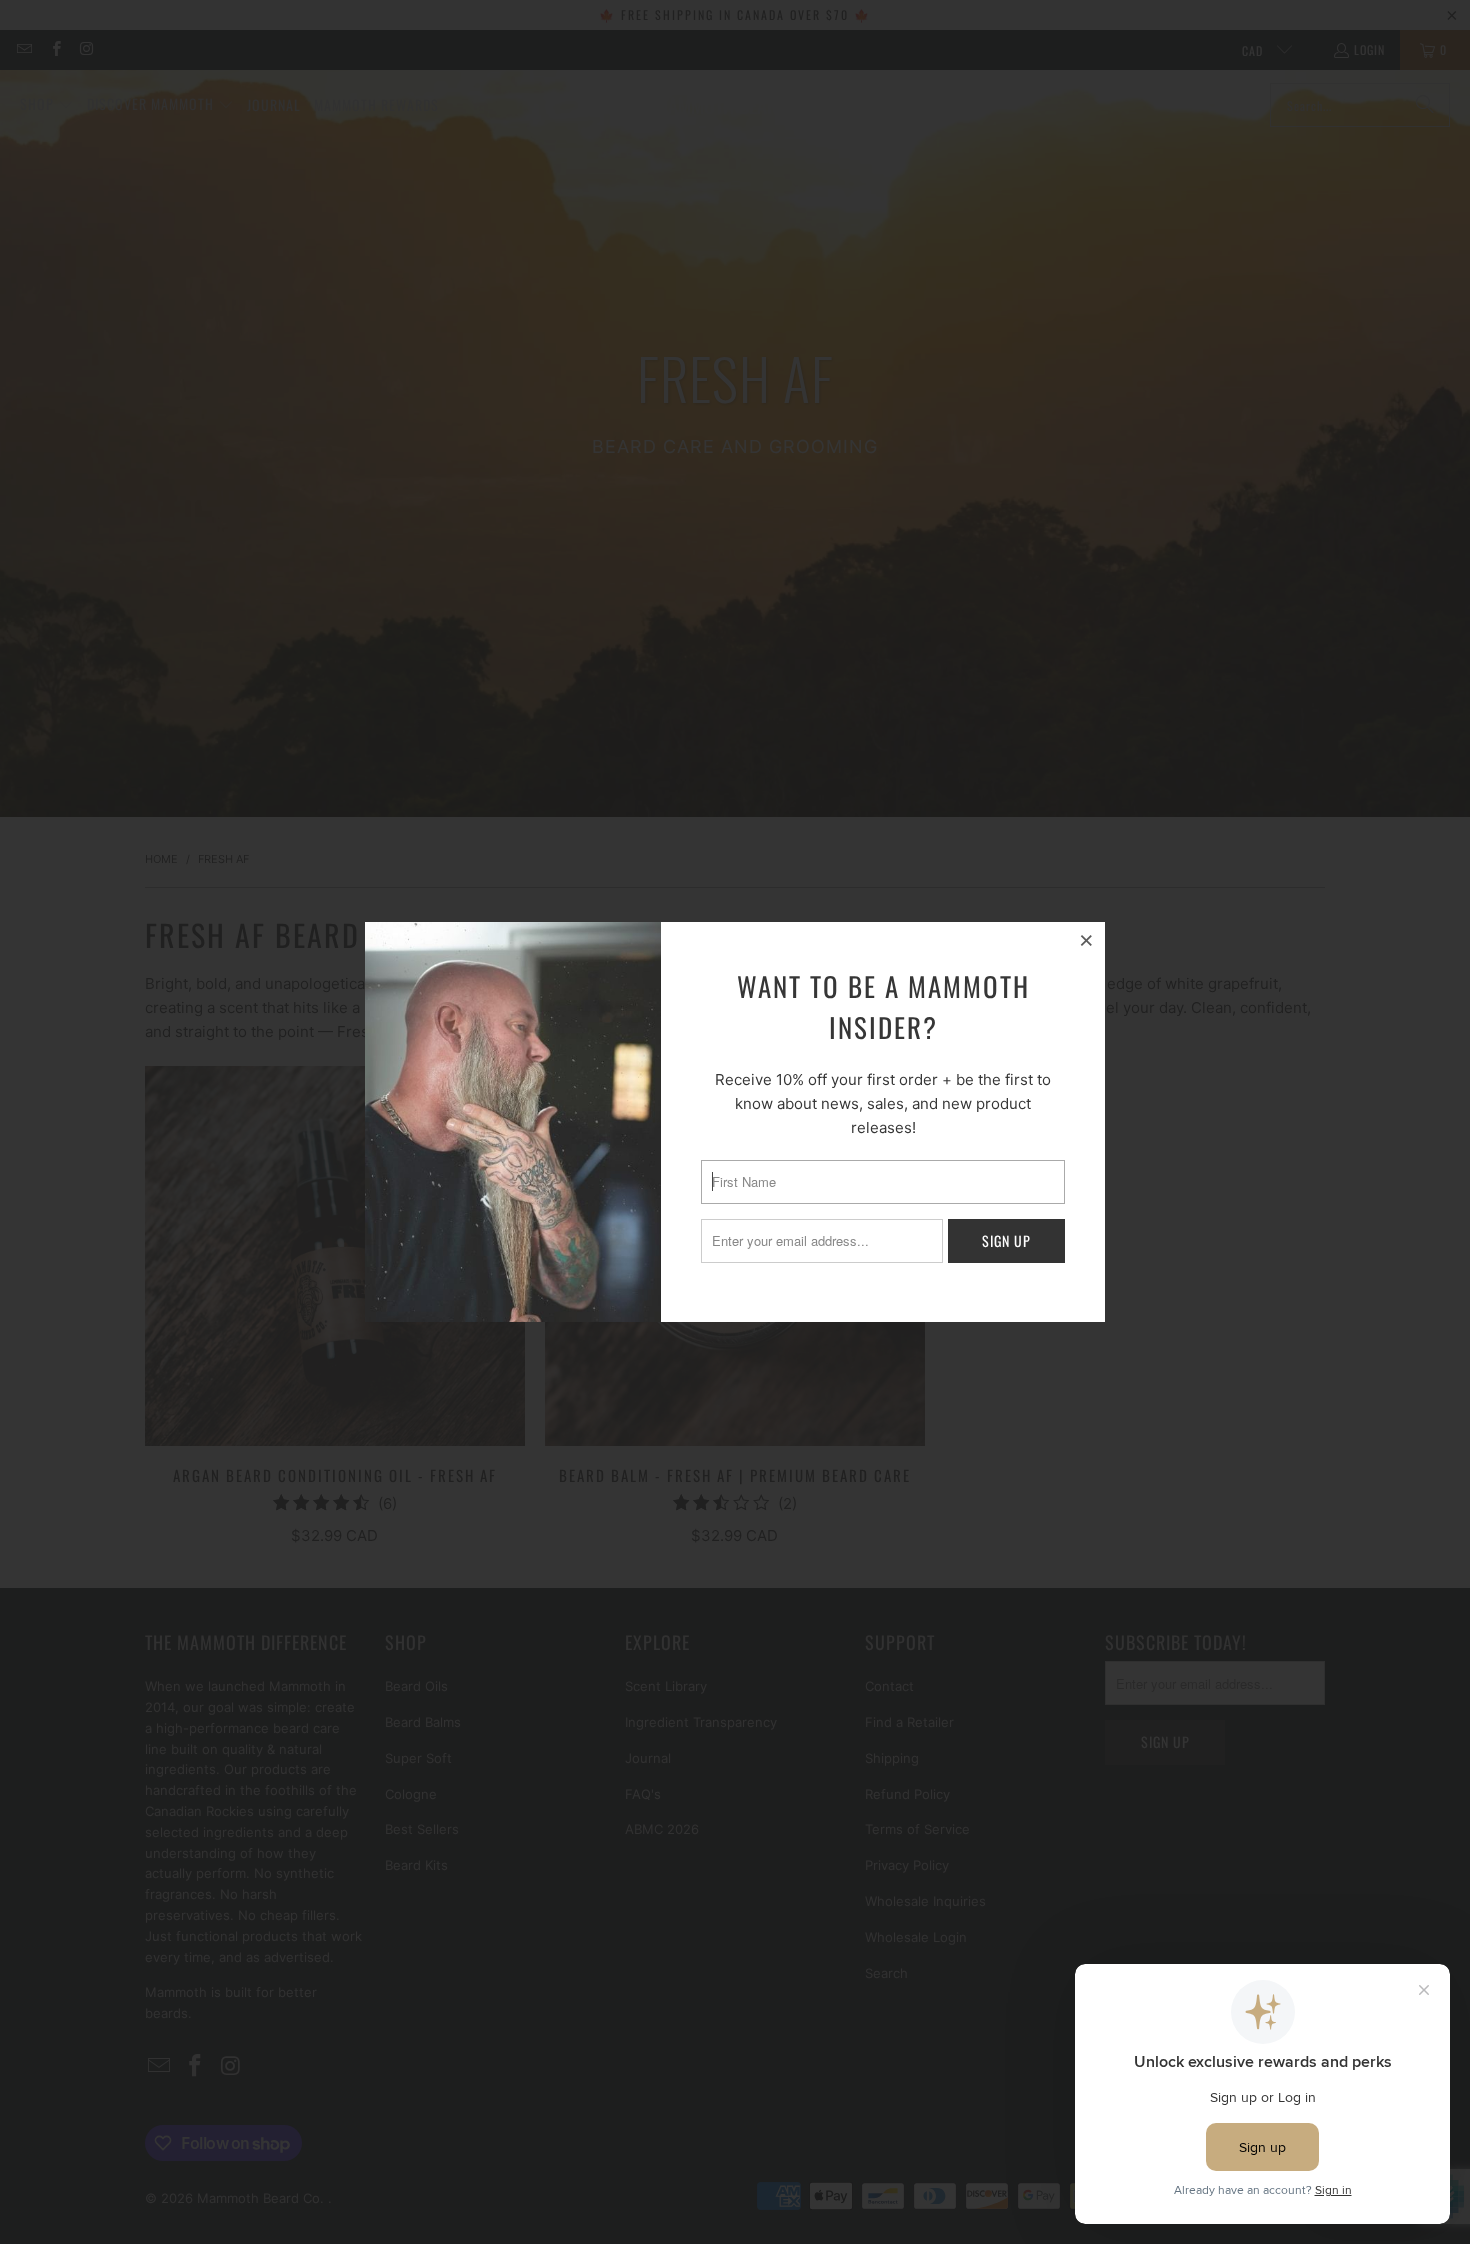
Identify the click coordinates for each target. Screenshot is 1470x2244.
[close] (1087, 940)
